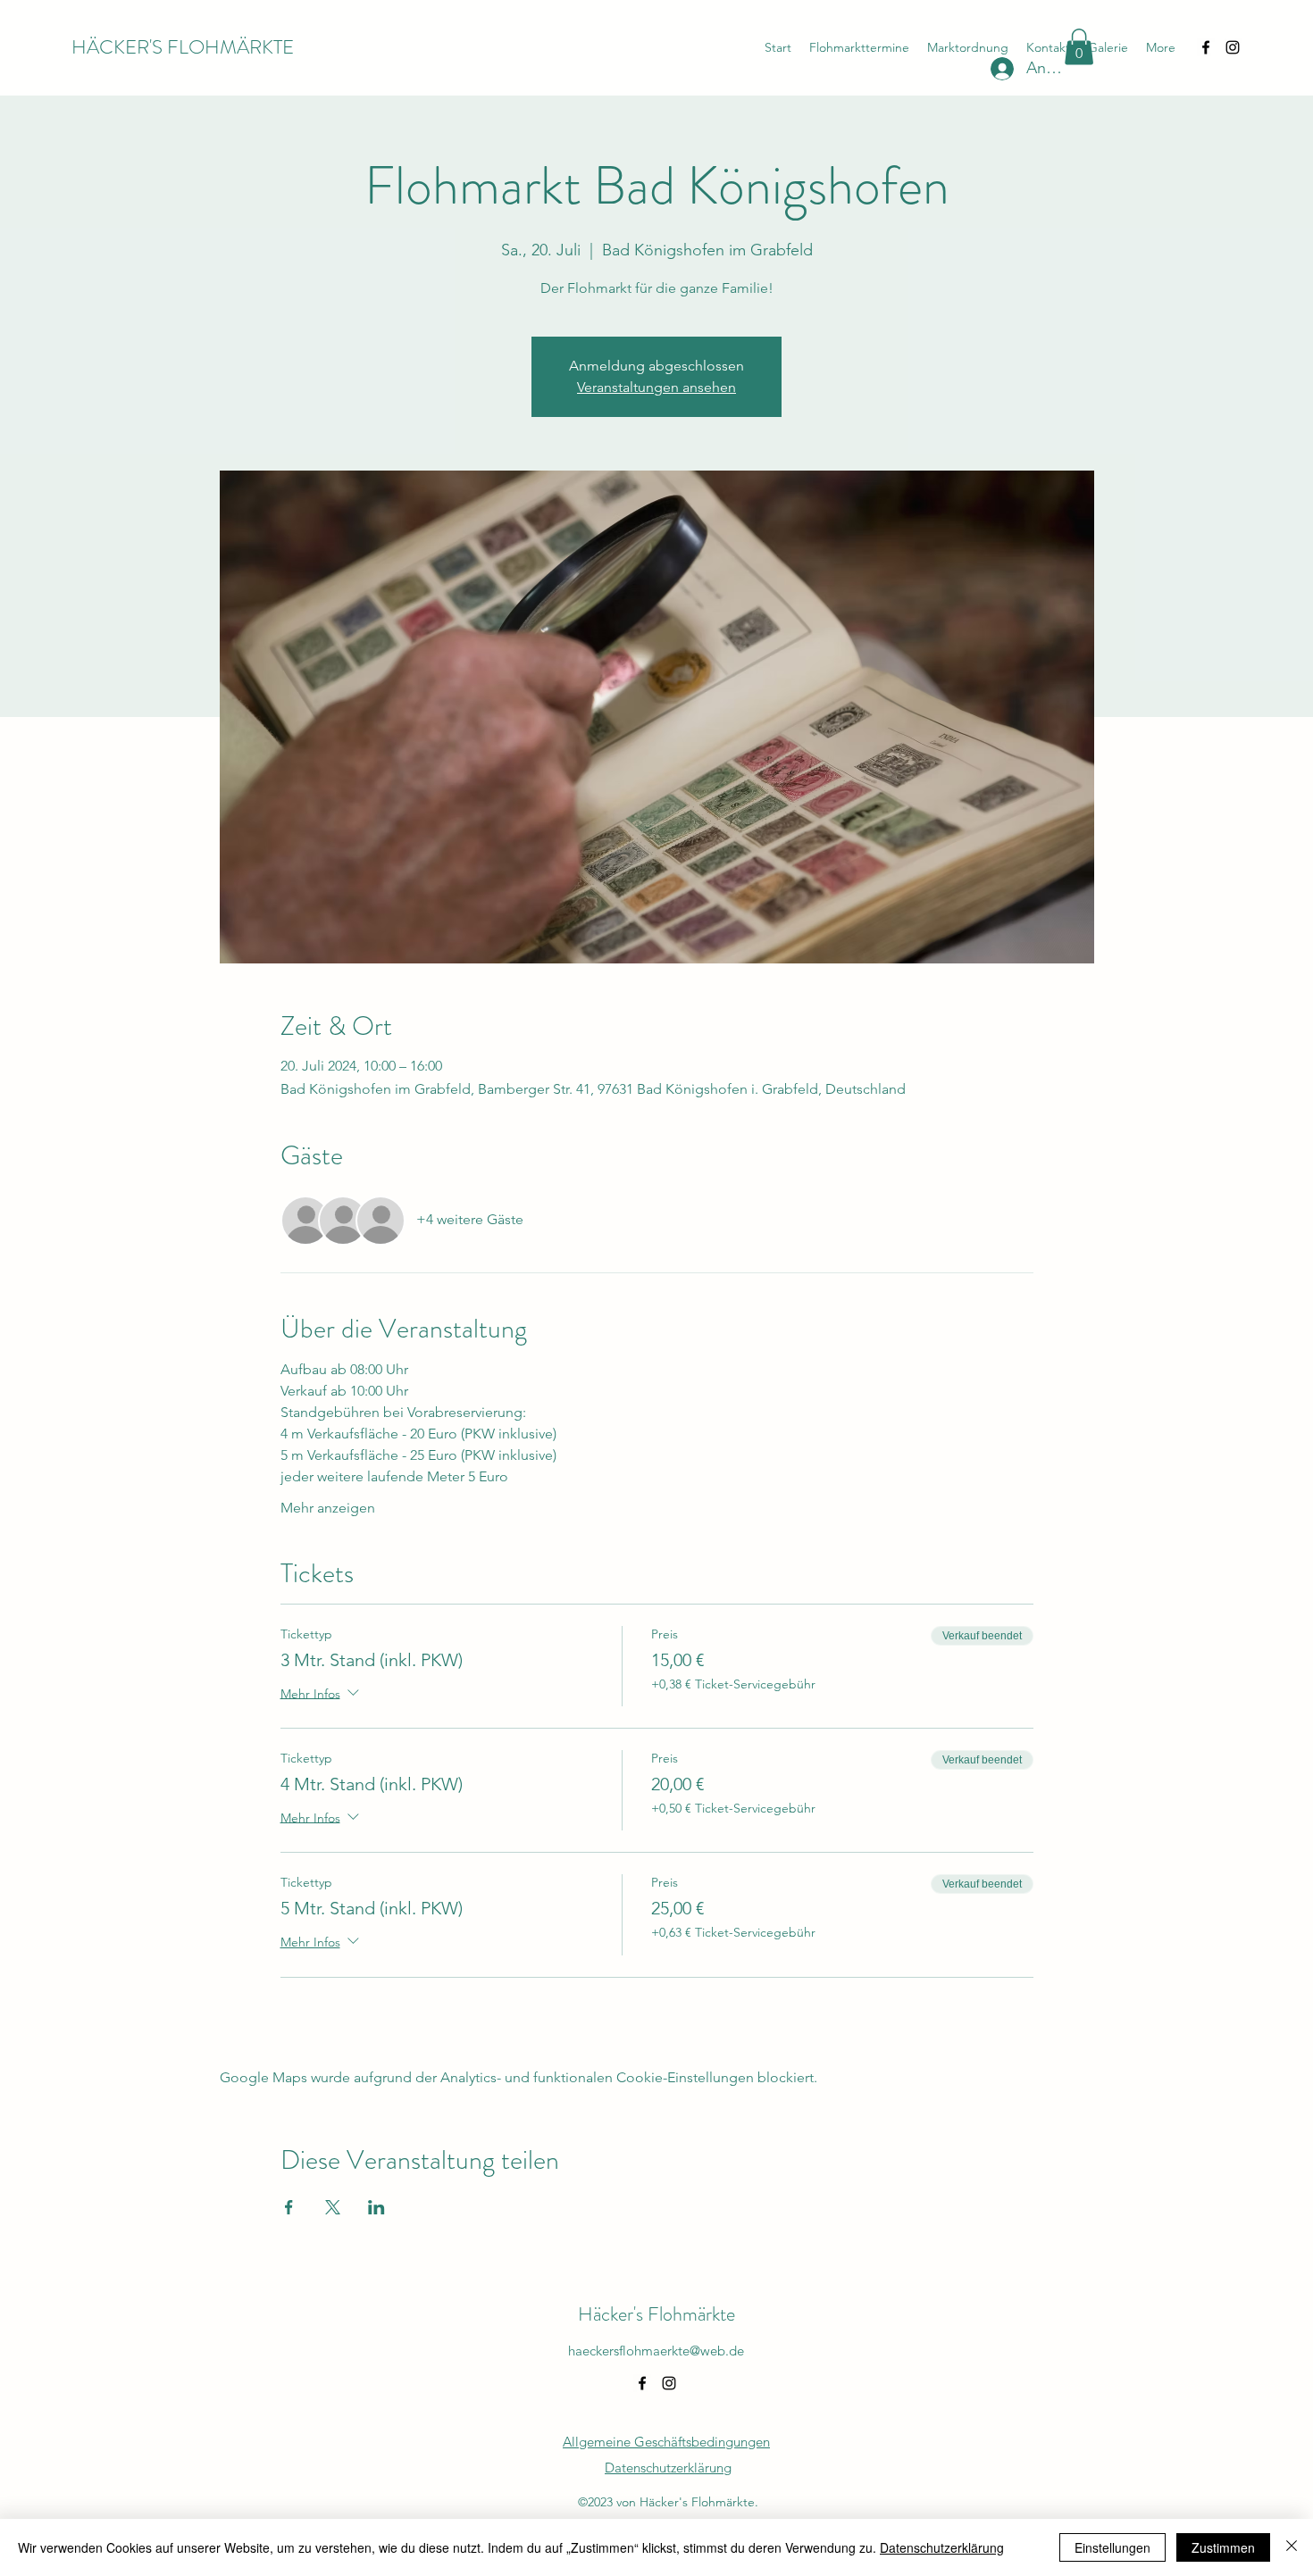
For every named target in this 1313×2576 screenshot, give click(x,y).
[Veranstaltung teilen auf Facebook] (289, 2207)
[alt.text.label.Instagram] (1233, 47)
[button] (1079, 47)
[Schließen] (1292, 2547)
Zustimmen (1223, 2547)
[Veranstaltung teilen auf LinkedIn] (376, 2207)
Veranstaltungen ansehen (656, 387)
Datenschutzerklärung (942, 2547)
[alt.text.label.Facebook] (1206, 47)
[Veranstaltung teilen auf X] (333, 2207)
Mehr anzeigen (328, 1508)
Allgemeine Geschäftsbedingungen (666, 2442)
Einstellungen (1112, 2547)
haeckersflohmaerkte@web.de (656, 2351)
